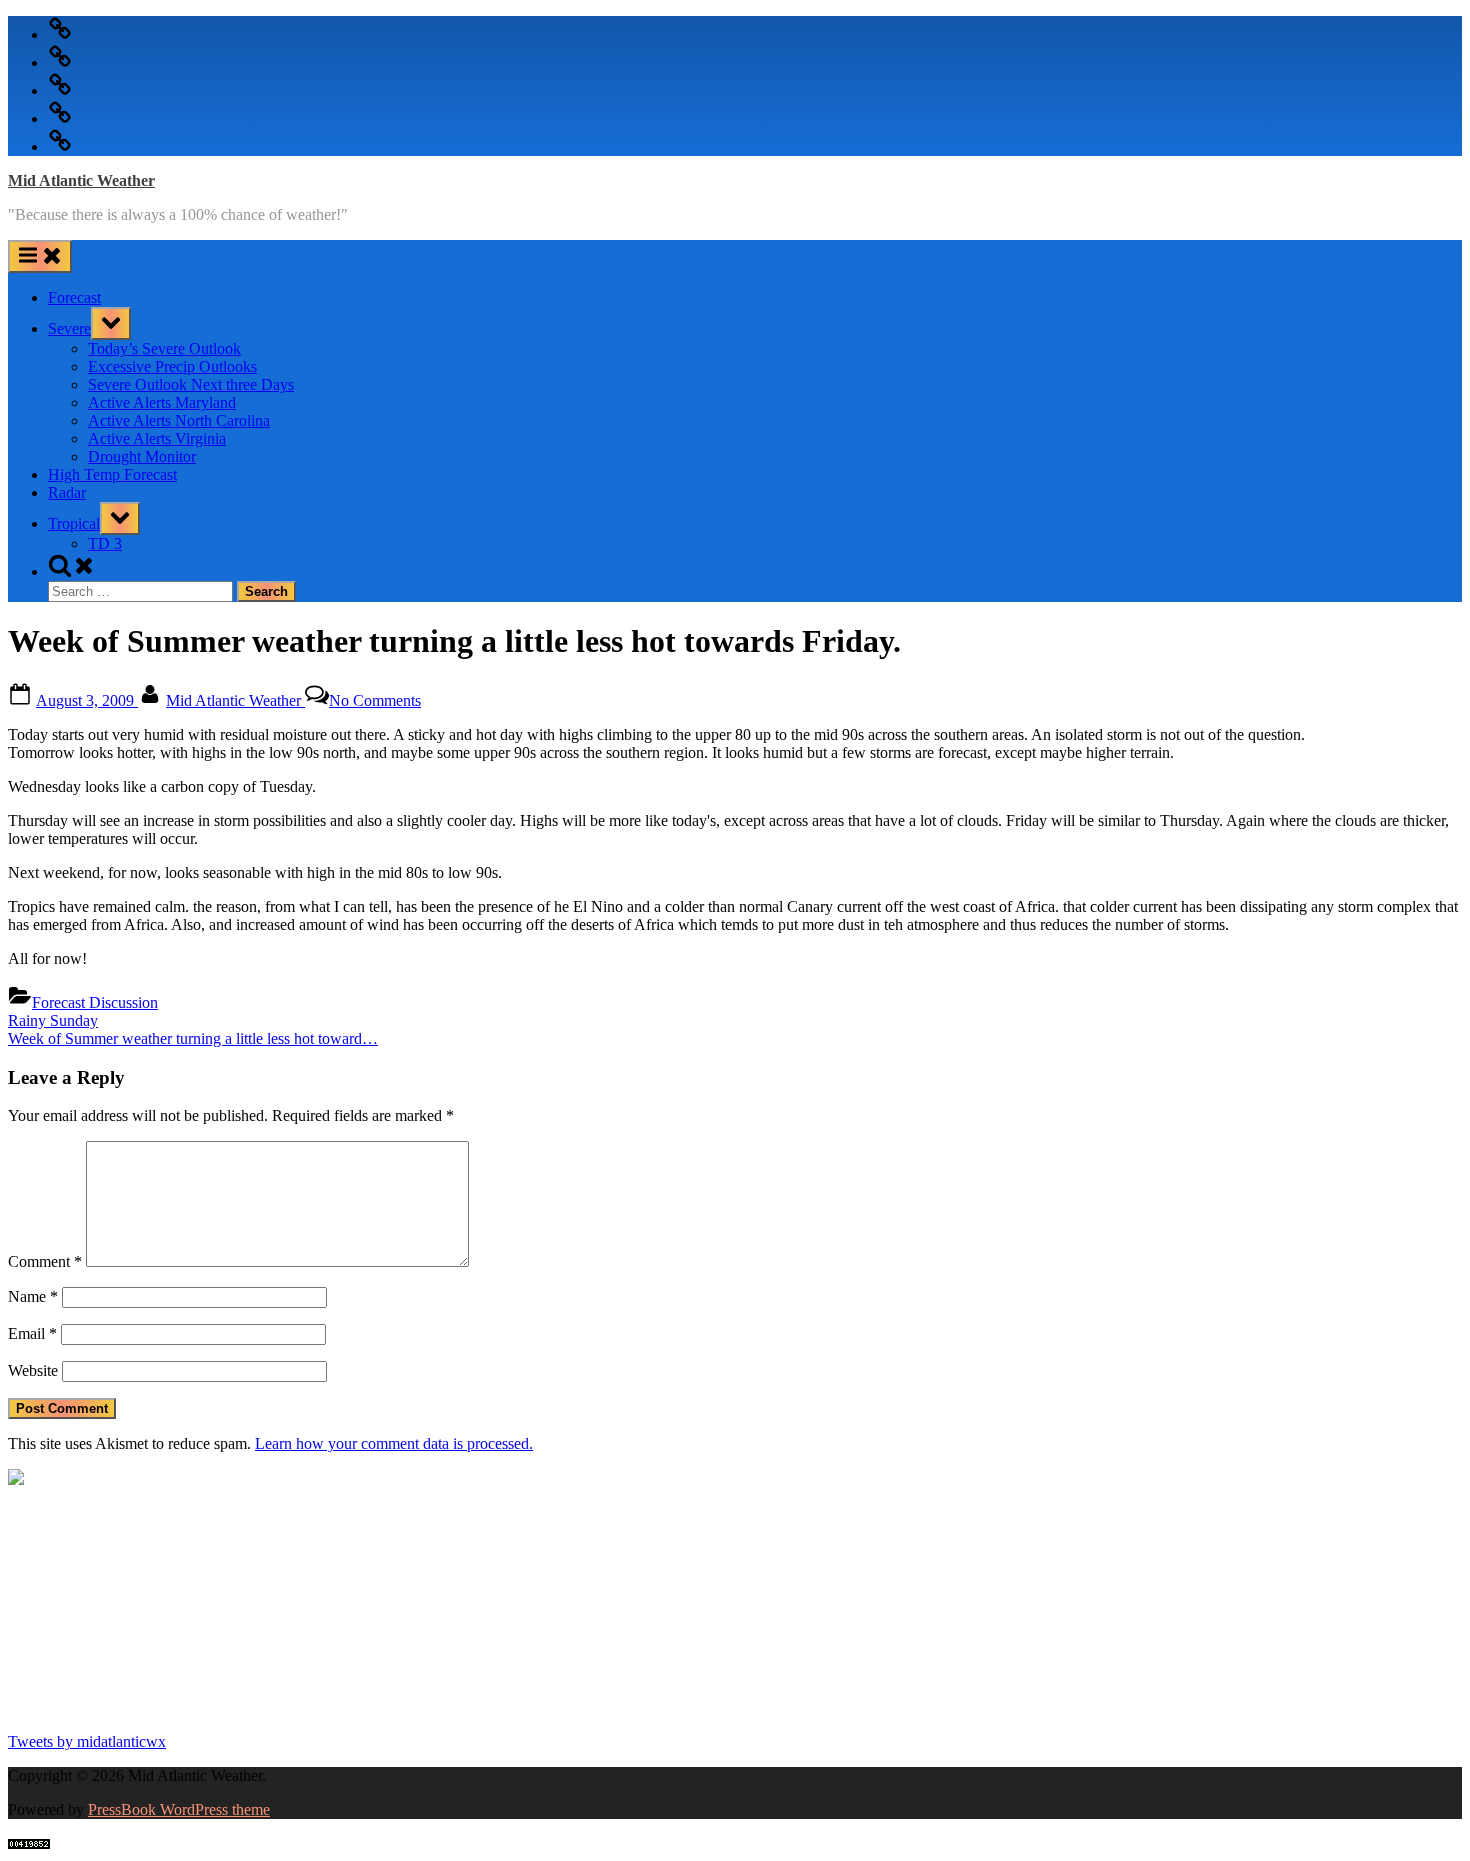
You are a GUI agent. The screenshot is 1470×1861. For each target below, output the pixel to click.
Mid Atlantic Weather (81, 180)
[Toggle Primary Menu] (40, 256)
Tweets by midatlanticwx (87, 1741)
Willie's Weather (90, 1707)
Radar (67, 492)
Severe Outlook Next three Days (191, 384)
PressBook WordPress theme (179, 1809)
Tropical (74, 523)
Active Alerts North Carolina (179, 420)
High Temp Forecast (112, 474)
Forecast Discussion (95, 1002)
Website (33, 1370)
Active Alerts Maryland (162, 402)
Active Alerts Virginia (157, 438)
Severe (69, 328)
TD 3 (105, 543)
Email (32, 1333)
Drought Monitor (142, 456)
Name (33, 1296)
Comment (45, 1261)
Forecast (74, 297)
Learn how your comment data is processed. (394, 1443)
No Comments (375, 700)
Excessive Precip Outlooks (172, 366)
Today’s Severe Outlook (164, 348)
